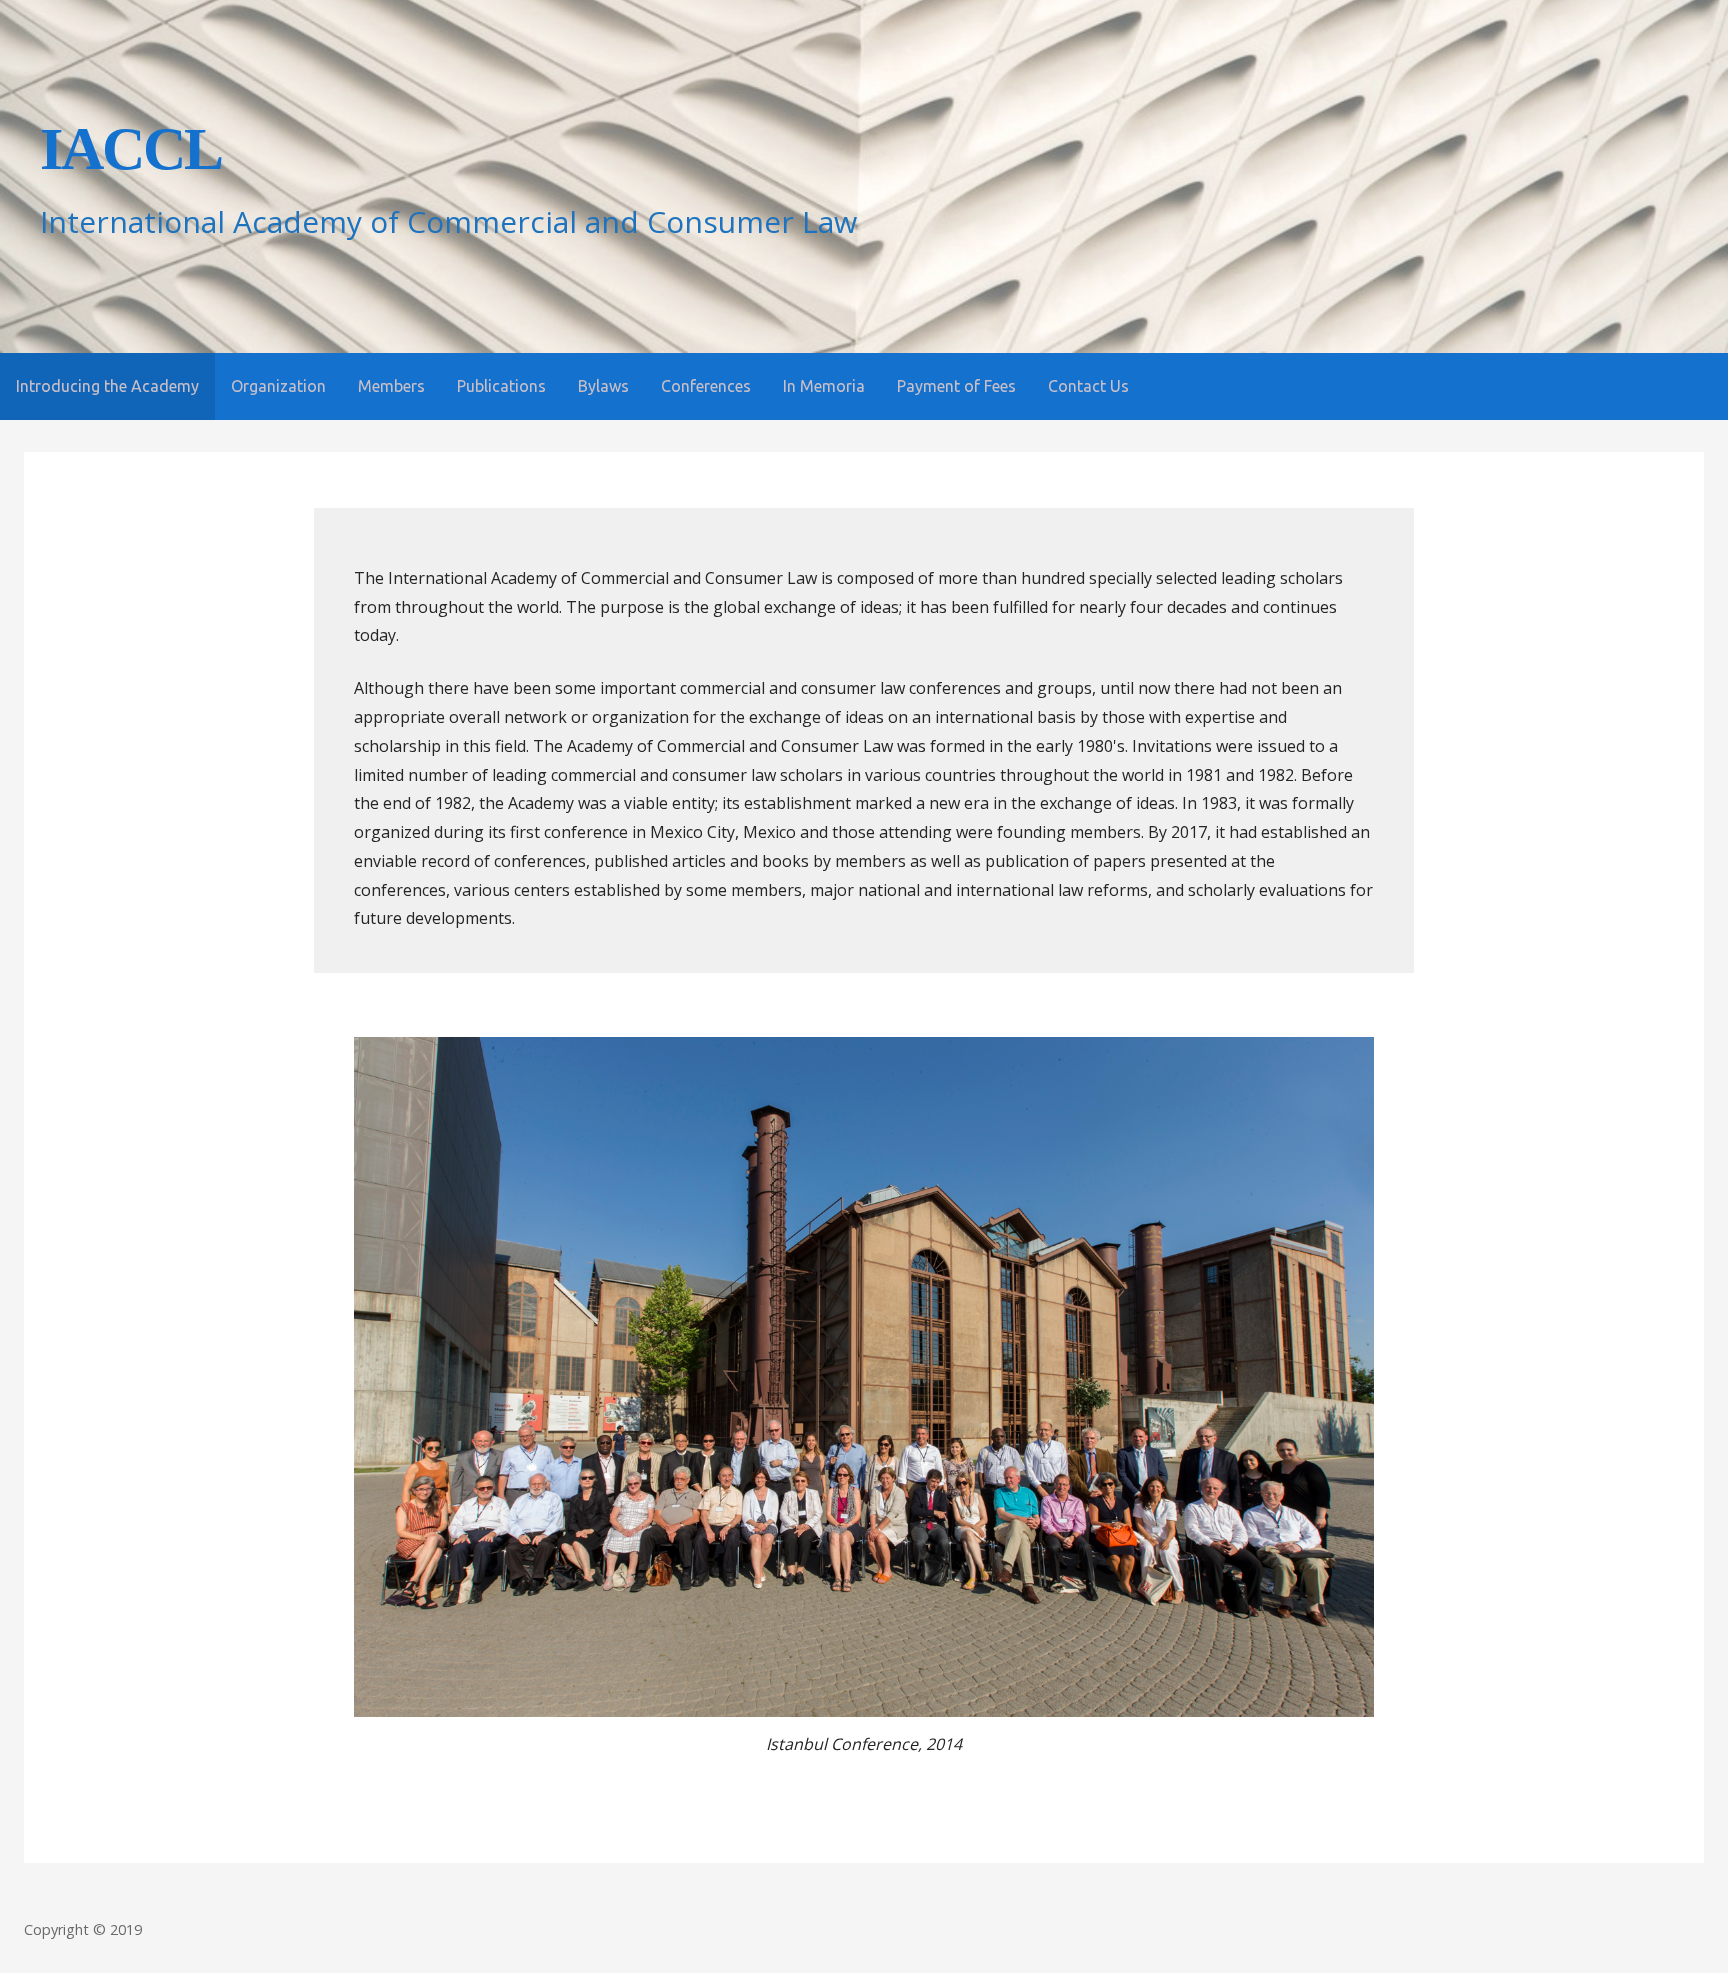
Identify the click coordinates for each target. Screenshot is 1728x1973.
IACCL (131, 149)
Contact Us (1088, 386)
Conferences (706, 386)
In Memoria (824, 386)
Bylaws (603, 386)
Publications (501, 386)
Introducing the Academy (107, 386)
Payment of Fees (956, 386)
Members (391, 386)
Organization (278, 386)
